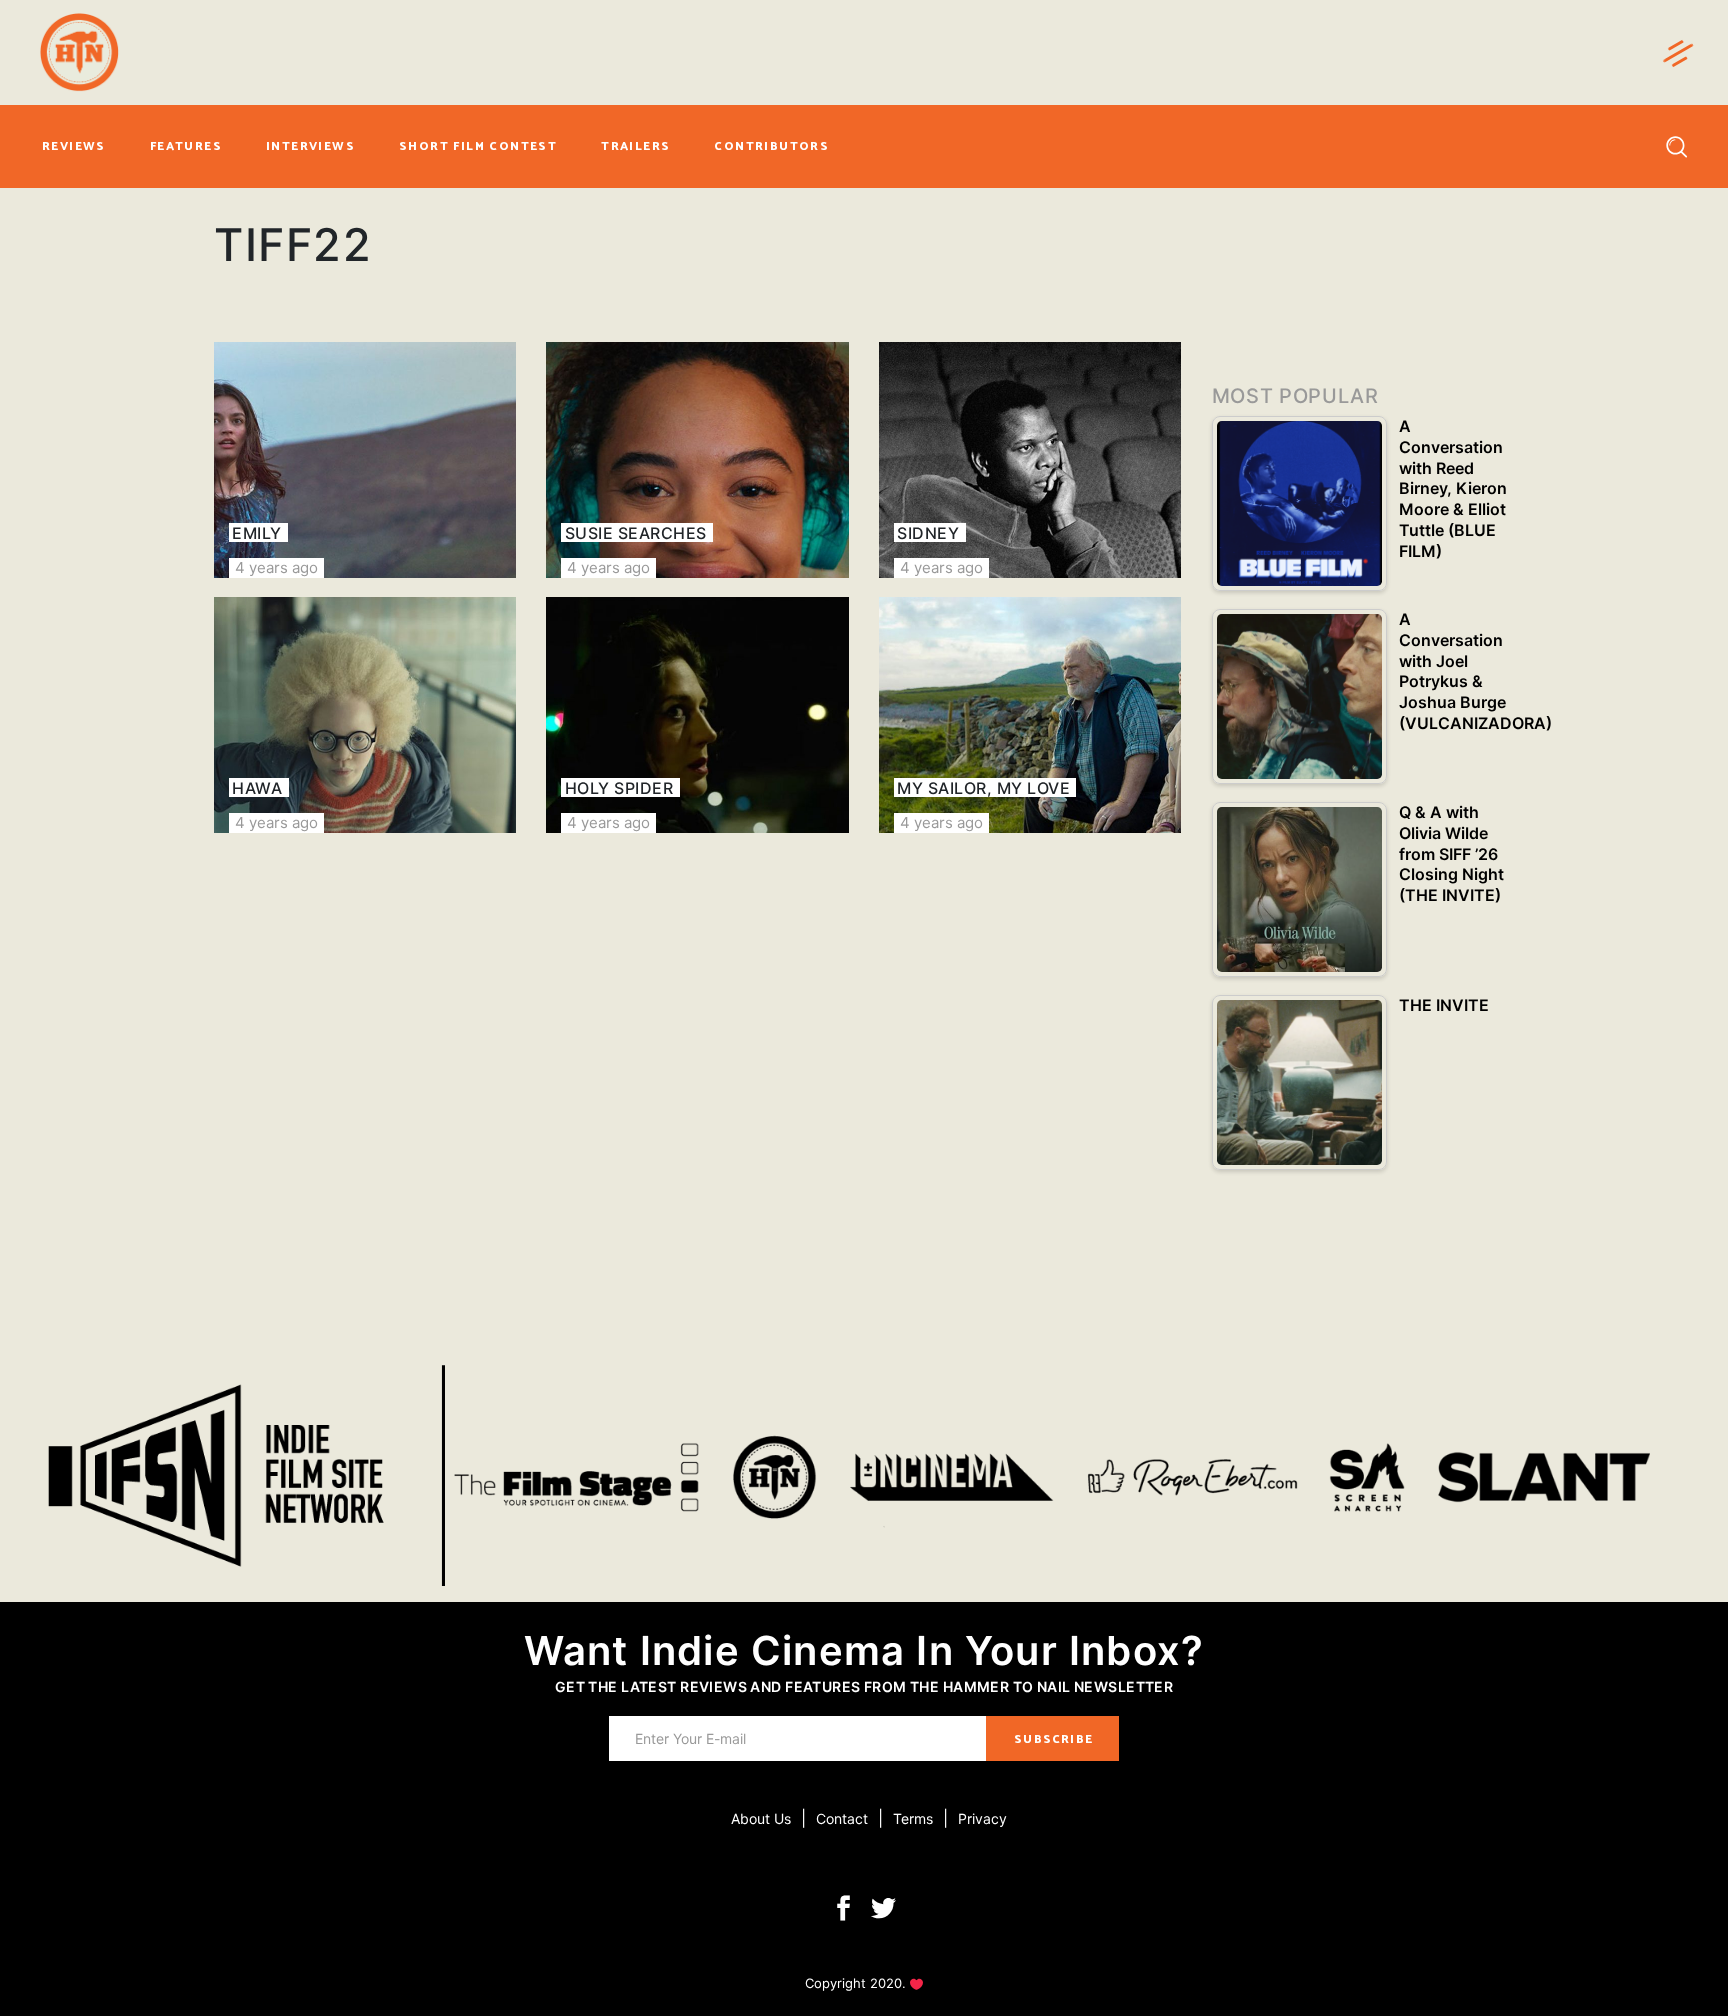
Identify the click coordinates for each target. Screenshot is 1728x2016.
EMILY (256, 533)
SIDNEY (928, 533)
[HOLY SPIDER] (697, 715)
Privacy (982, 1818)
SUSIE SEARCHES (636, 533)
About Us (761, 1818)
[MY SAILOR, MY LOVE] (1030, 715)
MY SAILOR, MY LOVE (983, 788)
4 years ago (276, 567)
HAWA (257, 788)
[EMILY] (365, 460)
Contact (842, 1818)
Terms (913, 1818)
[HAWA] (365, 715)
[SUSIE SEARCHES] (697, 460)
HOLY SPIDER (619, 788)
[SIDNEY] (1030, 460)
